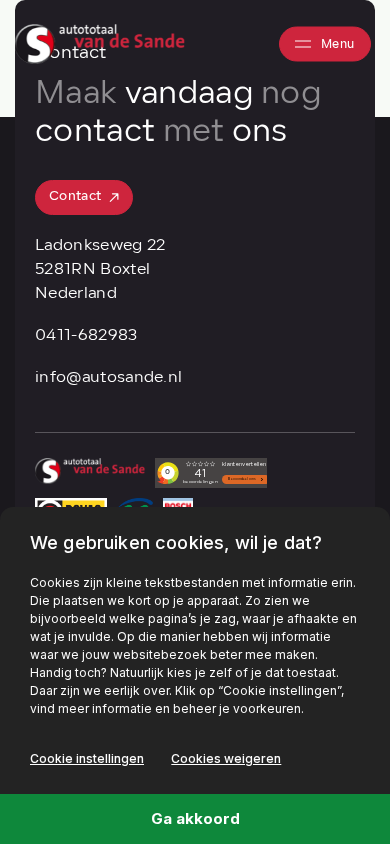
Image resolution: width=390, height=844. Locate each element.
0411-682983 (86, 336)
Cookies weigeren (226, 758)
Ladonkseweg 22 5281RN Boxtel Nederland (100, 270)
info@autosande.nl (108, 378)
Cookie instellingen (87, 758)
